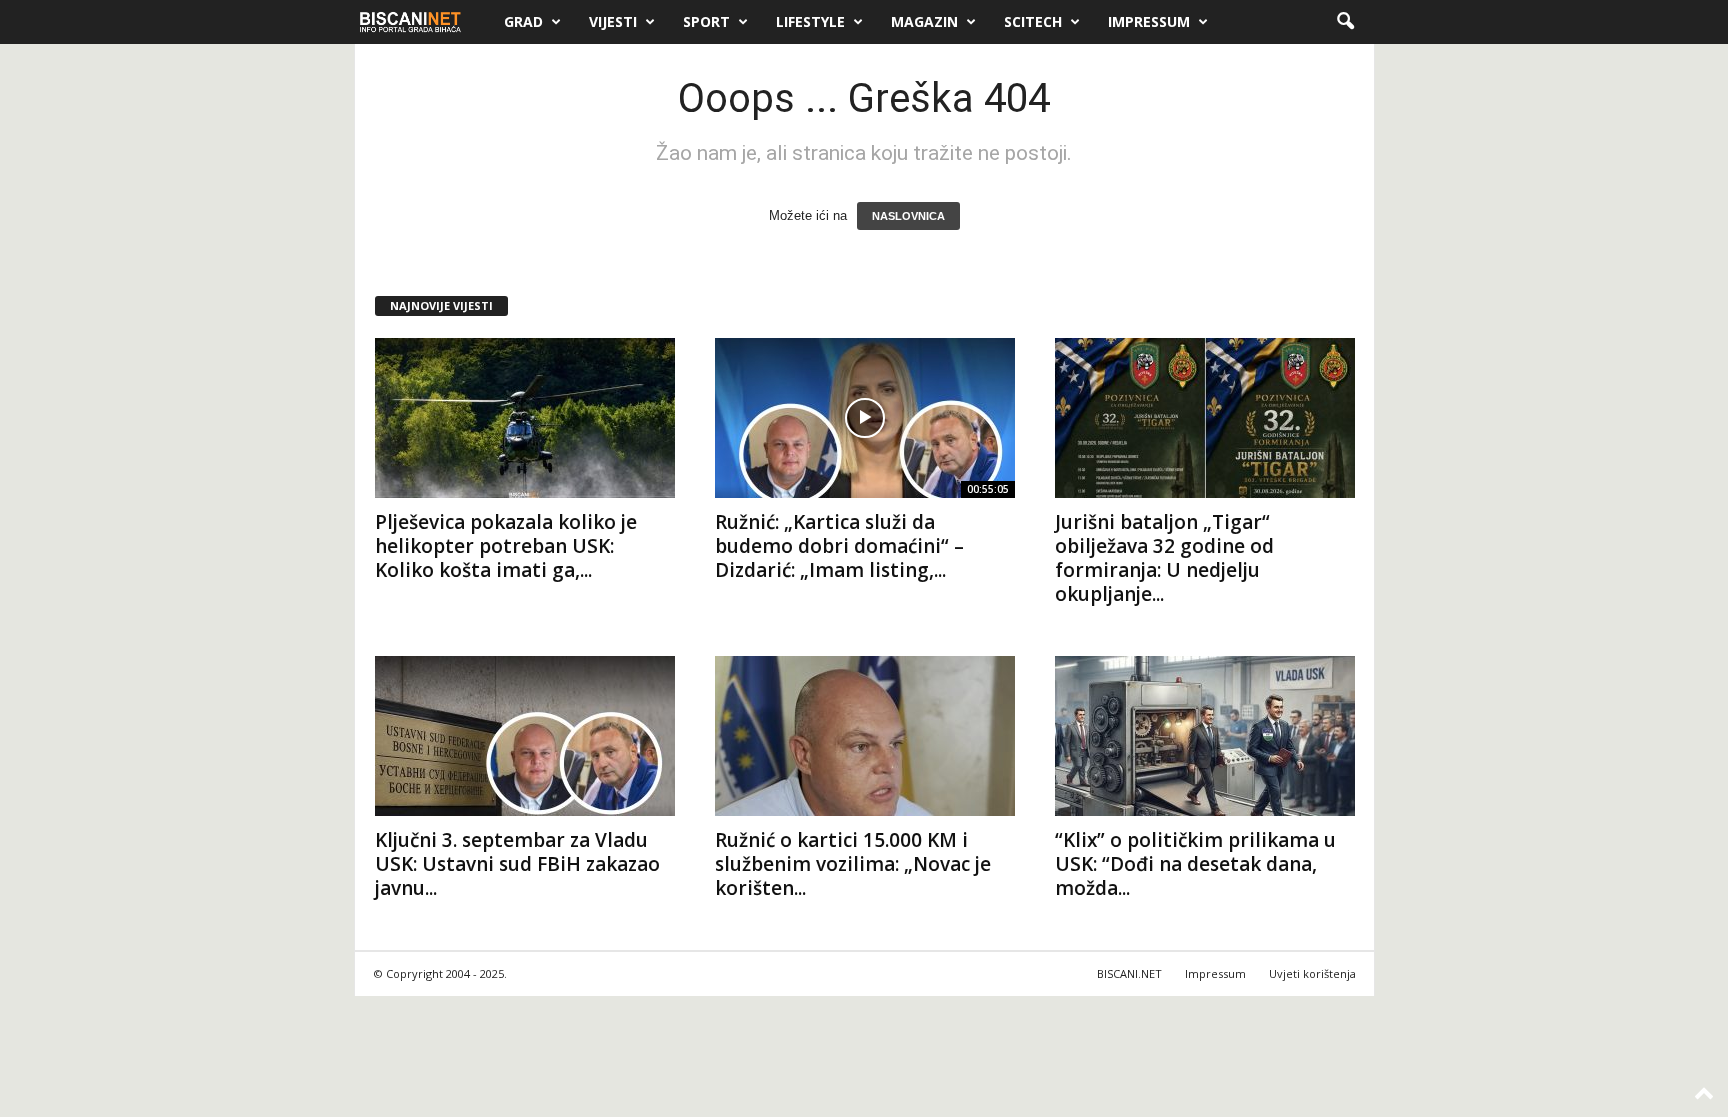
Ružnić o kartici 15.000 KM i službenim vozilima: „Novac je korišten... (853, 864)
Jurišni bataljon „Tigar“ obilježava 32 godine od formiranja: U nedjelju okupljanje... (1164, 558)
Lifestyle (810, 21)
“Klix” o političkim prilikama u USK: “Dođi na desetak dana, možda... (1195, 864)
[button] (1345, 22)
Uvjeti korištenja (1312, 973)
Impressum (1149, 21)
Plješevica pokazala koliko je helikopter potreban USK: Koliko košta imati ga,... (506, 546)
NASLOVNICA (908, 216)
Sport (706, 21)
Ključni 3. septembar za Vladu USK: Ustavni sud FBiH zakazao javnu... (517, 864)
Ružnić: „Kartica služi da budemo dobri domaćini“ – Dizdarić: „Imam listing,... (839, 546)
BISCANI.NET (1129, 973)
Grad (523, 21)
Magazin (924, 21)
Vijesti (613, 21)
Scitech (1033, 21)
